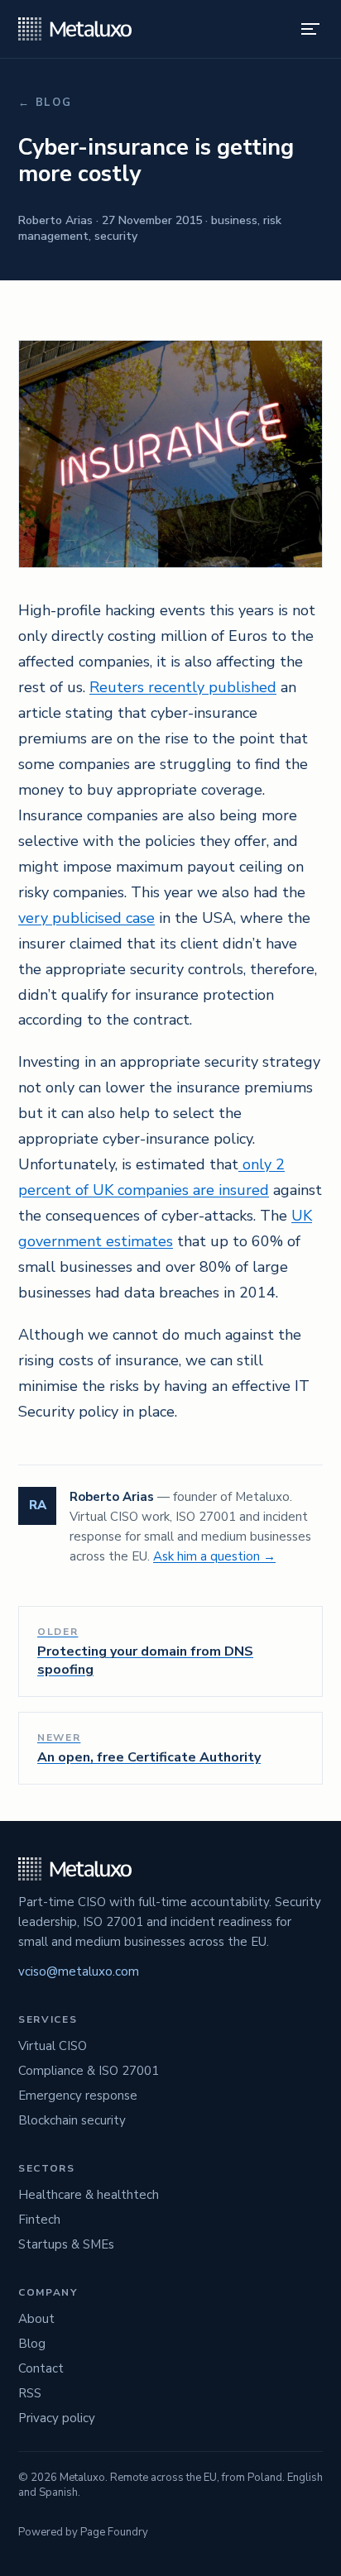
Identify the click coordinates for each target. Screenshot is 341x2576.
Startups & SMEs (66, 2244)
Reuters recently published (183, 687)
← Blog (45, 103)
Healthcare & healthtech (89, 2195)
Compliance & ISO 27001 (89, 2071)
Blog (32, 2344)
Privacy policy (57, 2418)
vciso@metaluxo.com (79, 1971)
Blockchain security (72, 2120)
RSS (30, 2393)
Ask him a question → (214, 1556)
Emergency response (78, 2096)
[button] (310, 29)
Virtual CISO (53, 2046)
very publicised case (86, 918)
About (36, 2319)
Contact (41, 2368)
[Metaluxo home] (75, 29)
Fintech (39, 2220)
